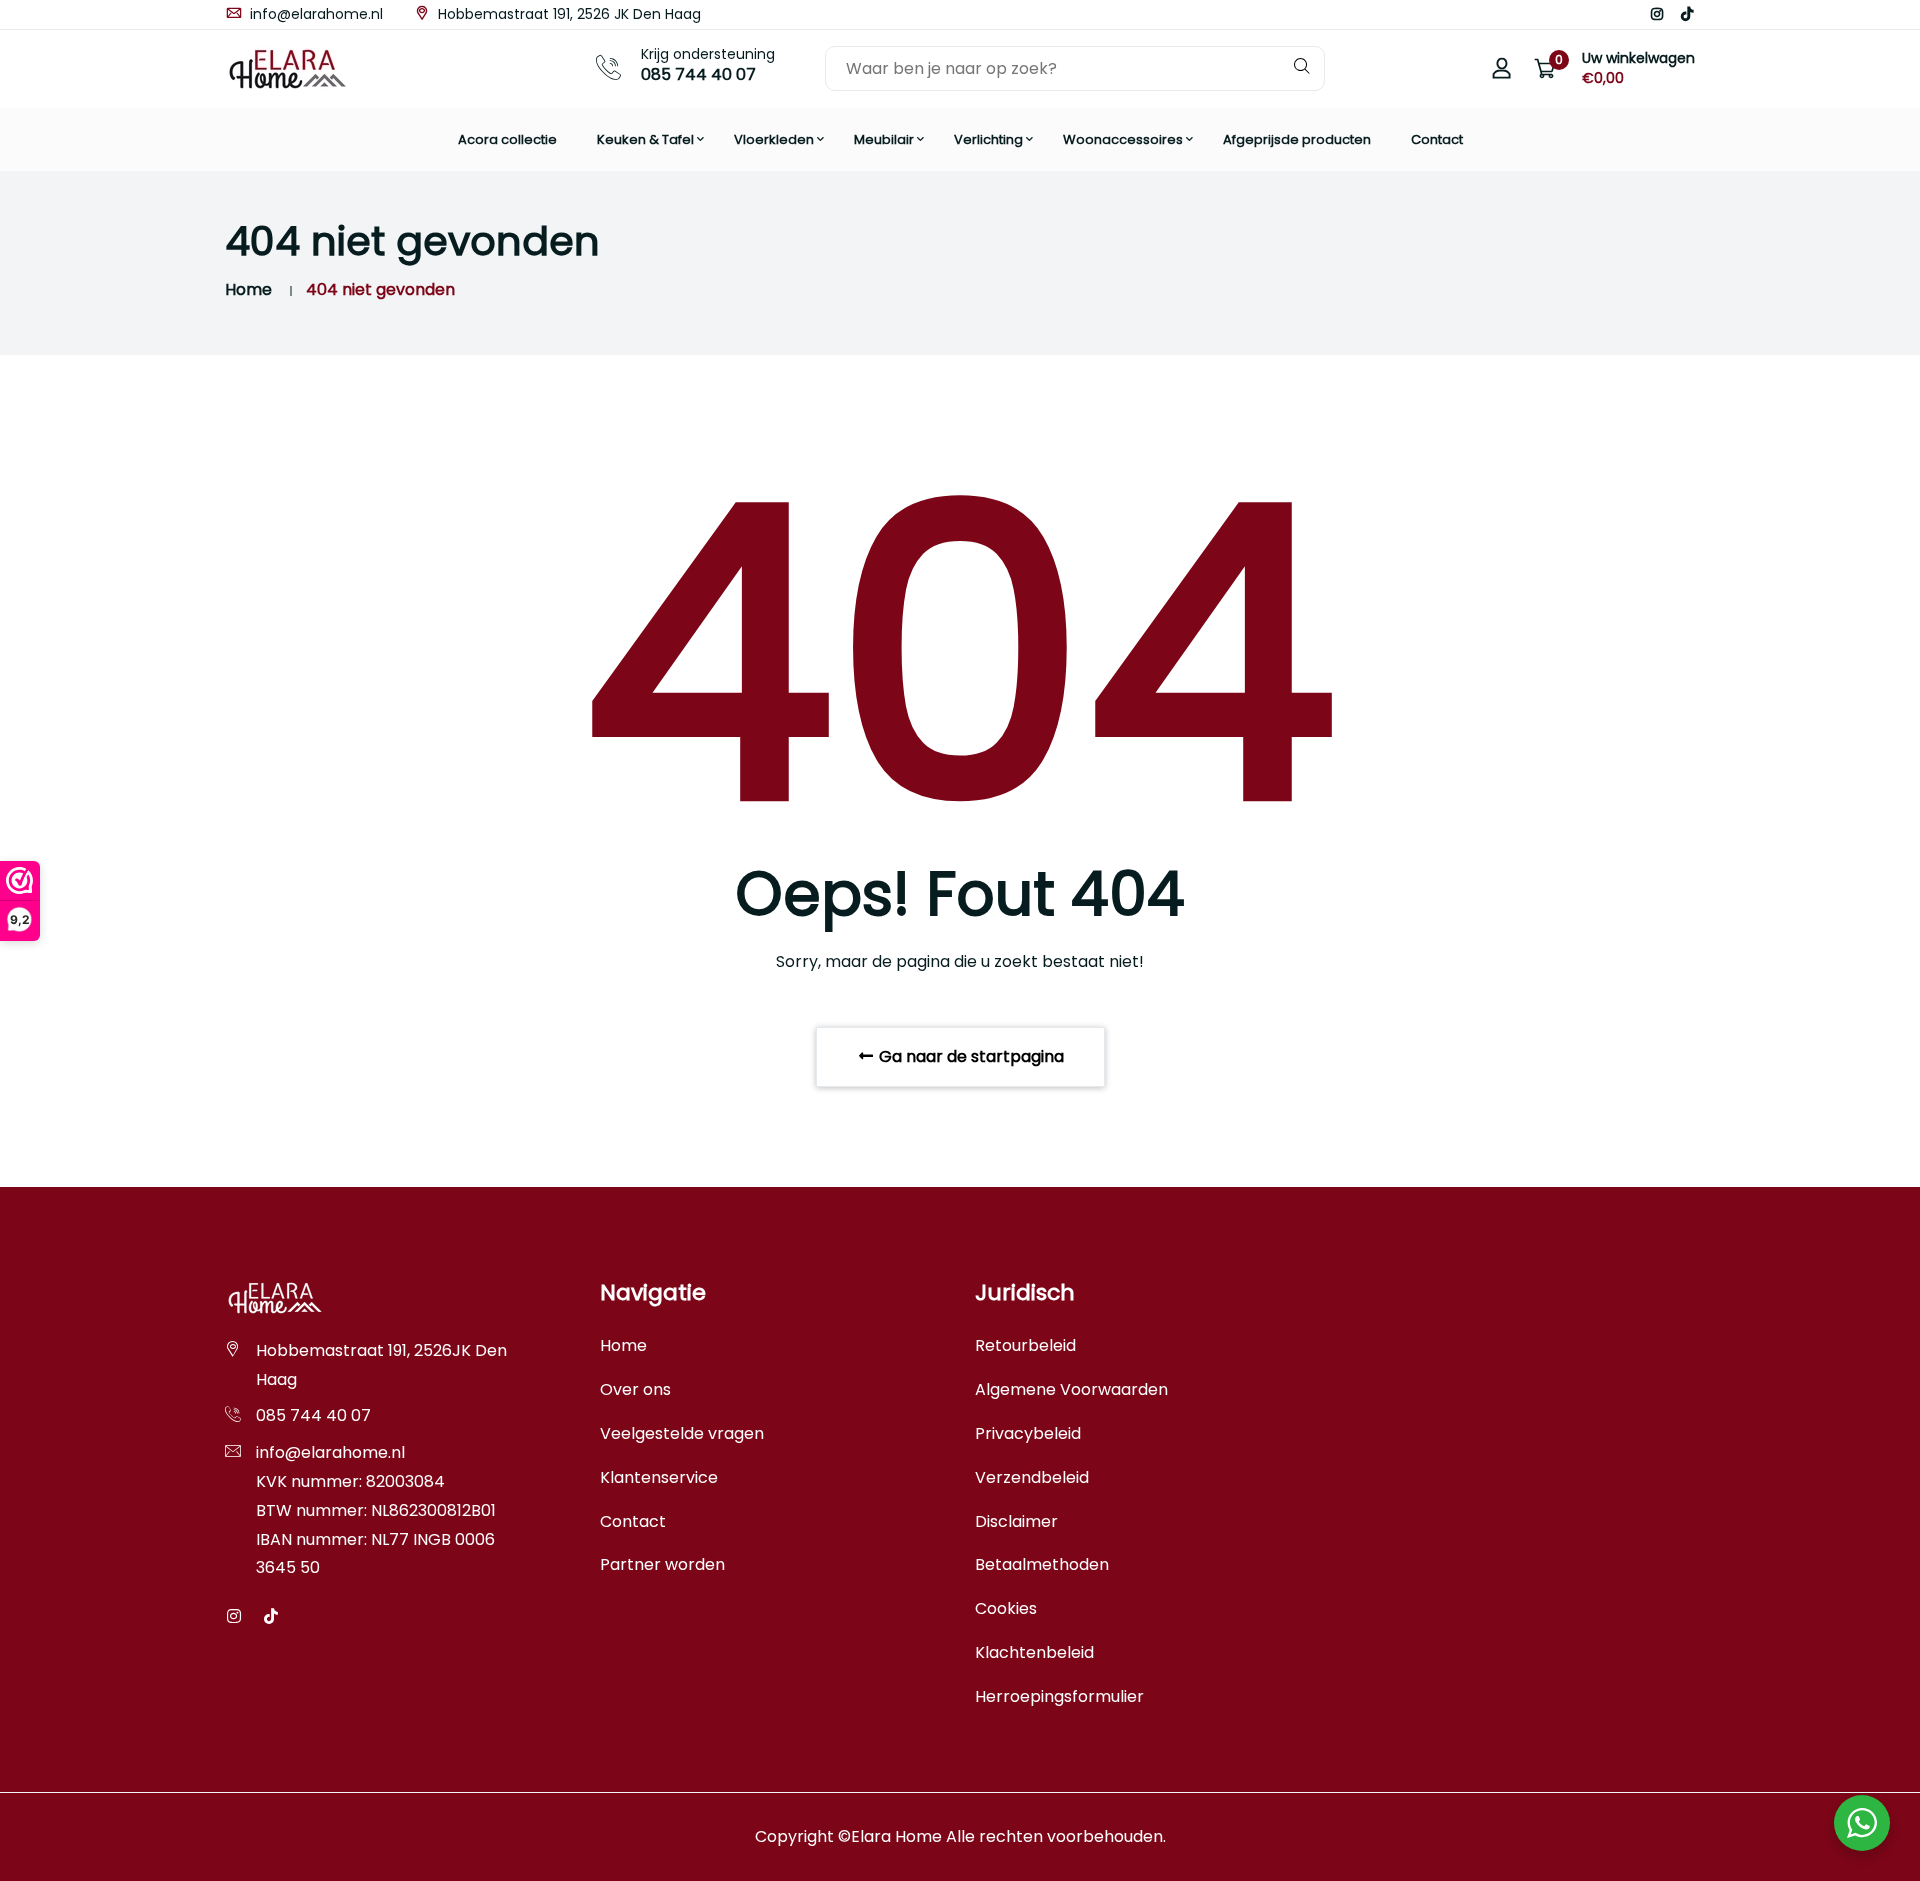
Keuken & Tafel (645, 139)
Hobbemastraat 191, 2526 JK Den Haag (567, 14)
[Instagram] (1657, 14)
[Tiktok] (1687, 14)
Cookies (1006, 1608)
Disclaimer (1016, 1521)
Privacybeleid (1028, 1433)
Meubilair (884, 139)
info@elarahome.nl (314, 14)
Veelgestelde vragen (682, 1433)
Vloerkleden (774, 139)
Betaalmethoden (1042, 1564)
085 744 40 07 (698, 74)
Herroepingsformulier (1059, 1696)
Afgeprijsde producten (1297, 139)
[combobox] (1075, 68)
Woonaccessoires (1123, 139)
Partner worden (662, 1564)
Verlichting (988, 139)
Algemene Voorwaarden (1071, 1389)
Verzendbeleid (1032, 1477)
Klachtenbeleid (1034, 1652)
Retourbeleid (1025, 1345)
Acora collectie (507, 139)
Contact (1437, 139)
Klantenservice (659, 1477)
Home (248, 289)
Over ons (635, 1389)
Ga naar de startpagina (969, 1056)
